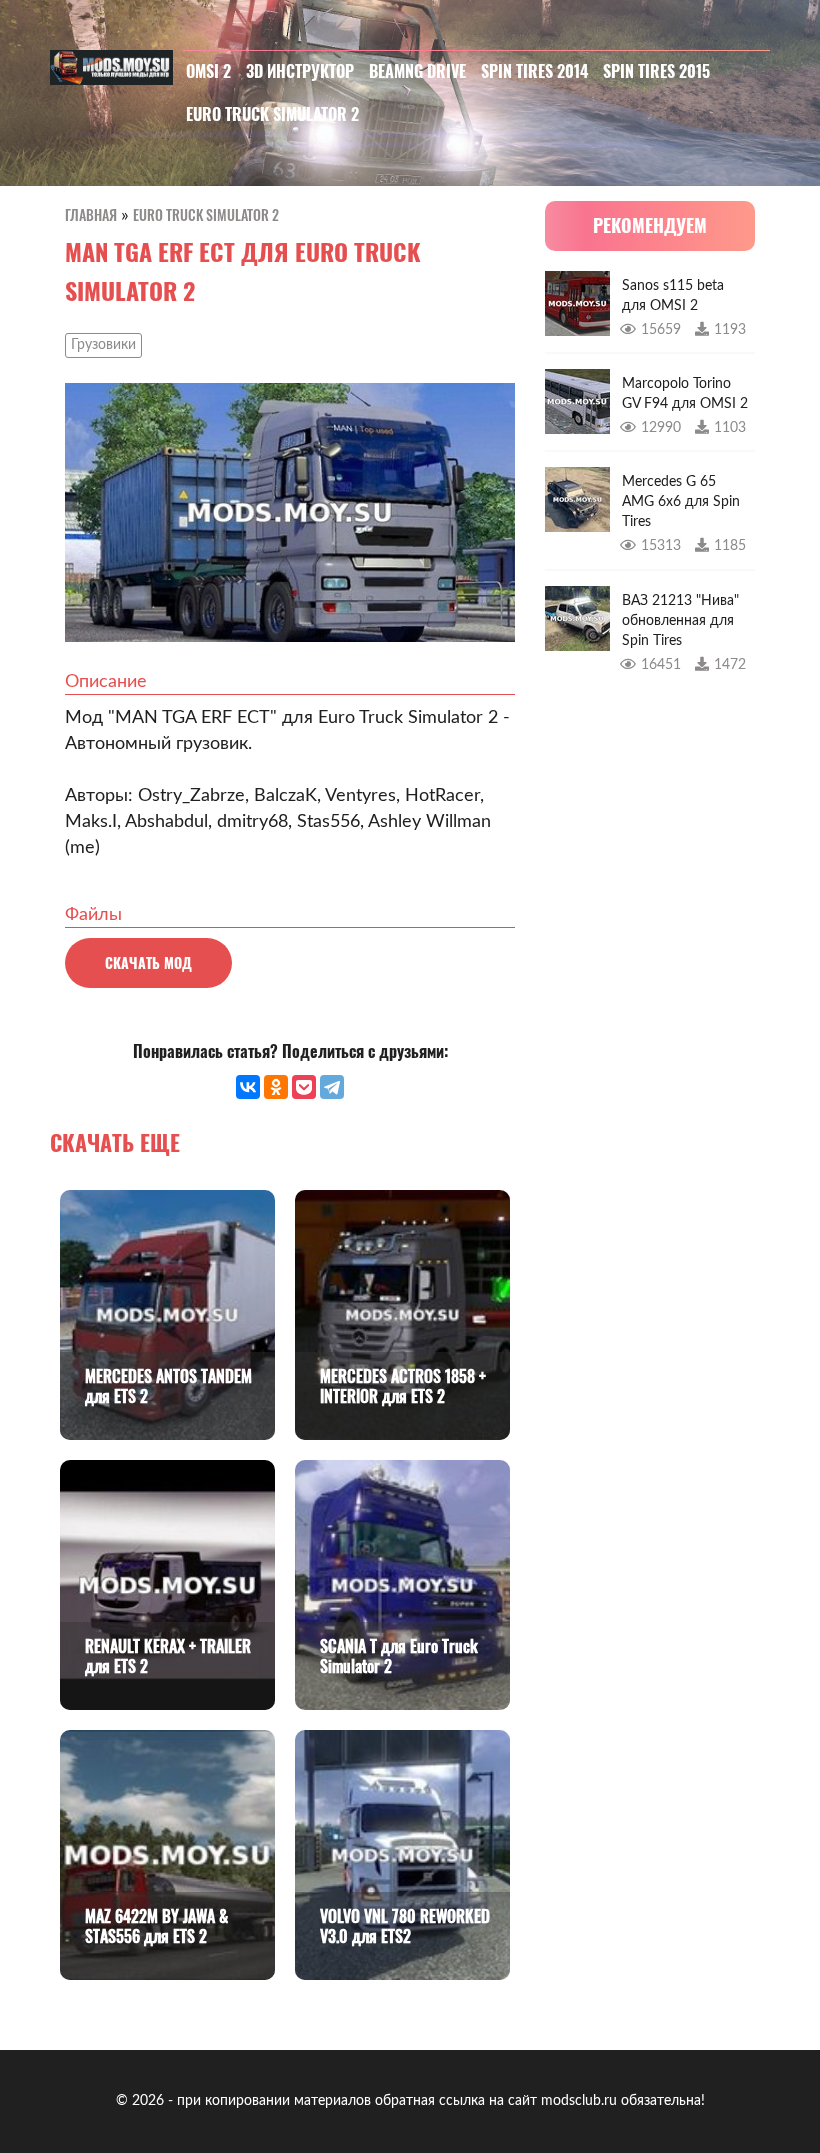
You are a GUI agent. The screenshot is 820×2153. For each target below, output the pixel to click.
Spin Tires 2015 (656, 71)
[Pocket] (304, 1087)
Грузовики (103, 345)
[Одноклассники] (276, 1087)
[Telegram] (332, 1087)
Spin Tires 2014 (534, 71)
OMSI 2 (208, 71)
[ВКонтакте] (248, 1087)
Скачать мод (148, 962)
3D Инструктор (300, 71)
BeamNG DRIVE (417, 71)
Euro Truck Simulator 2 (272, 114)
